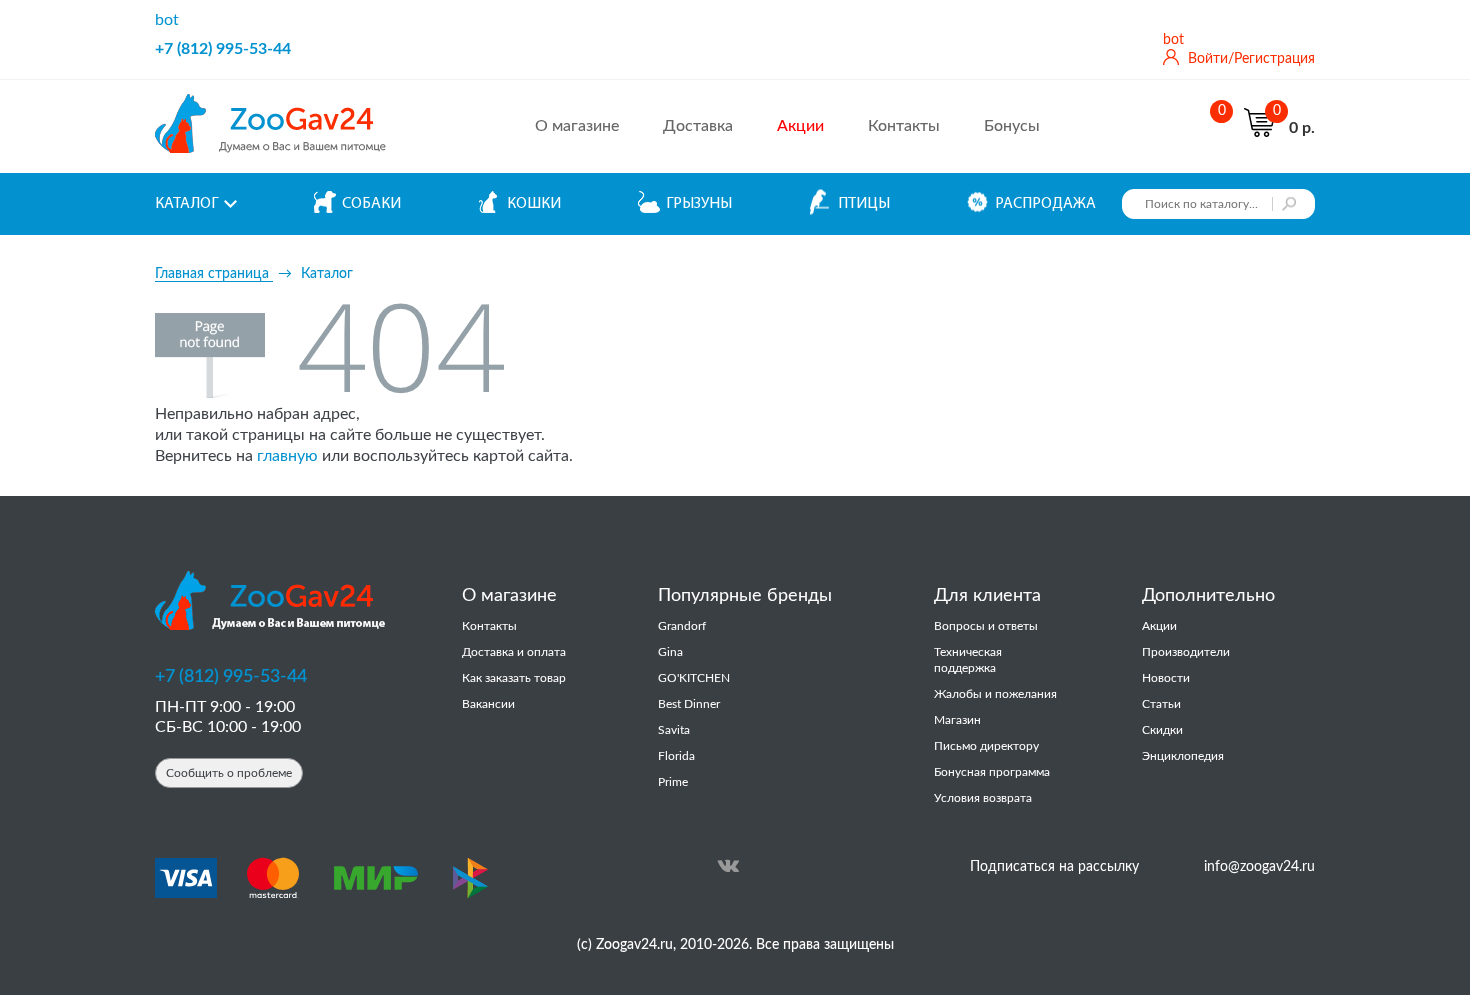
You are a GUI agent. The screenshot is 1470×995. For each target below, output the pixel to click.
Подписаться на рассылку (1054, 867)
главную (287, 456)
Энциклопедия (1183, 756)
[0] (1216, 127)
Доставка (698, 126)
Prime (673, 782)
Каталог (186, 204)
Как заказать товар (514, 678)
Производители (1186, 652)
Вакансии (488, 704)
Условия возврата (983, 798)
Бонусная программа (992, 772)
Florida (676, 756)
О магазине (577, 126)
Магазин (957, 720)
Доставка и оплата (514, 652)
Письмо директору (986, 746)
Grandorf (682, 626)
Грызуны (699, 204)
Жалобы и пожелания (995, 694)
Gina (670, 652)
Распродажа (1045, 204)
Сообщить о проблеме (229, 773)
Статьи (1161, 704)
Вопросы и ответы (986, 626)
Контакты (904, 126)
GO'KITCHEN (694, 678)
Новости (1166, 678)
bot (167, 20)
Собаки (371, 204)
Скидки (1162, 730)
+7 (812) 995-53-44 (223, 49)
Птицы (864, 204)
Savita (674, 730)
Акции (1159, 626)
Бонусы (1012, 126)
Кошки (534, 204)
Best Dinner (689, 704)
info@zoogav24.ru (1259, 867)
